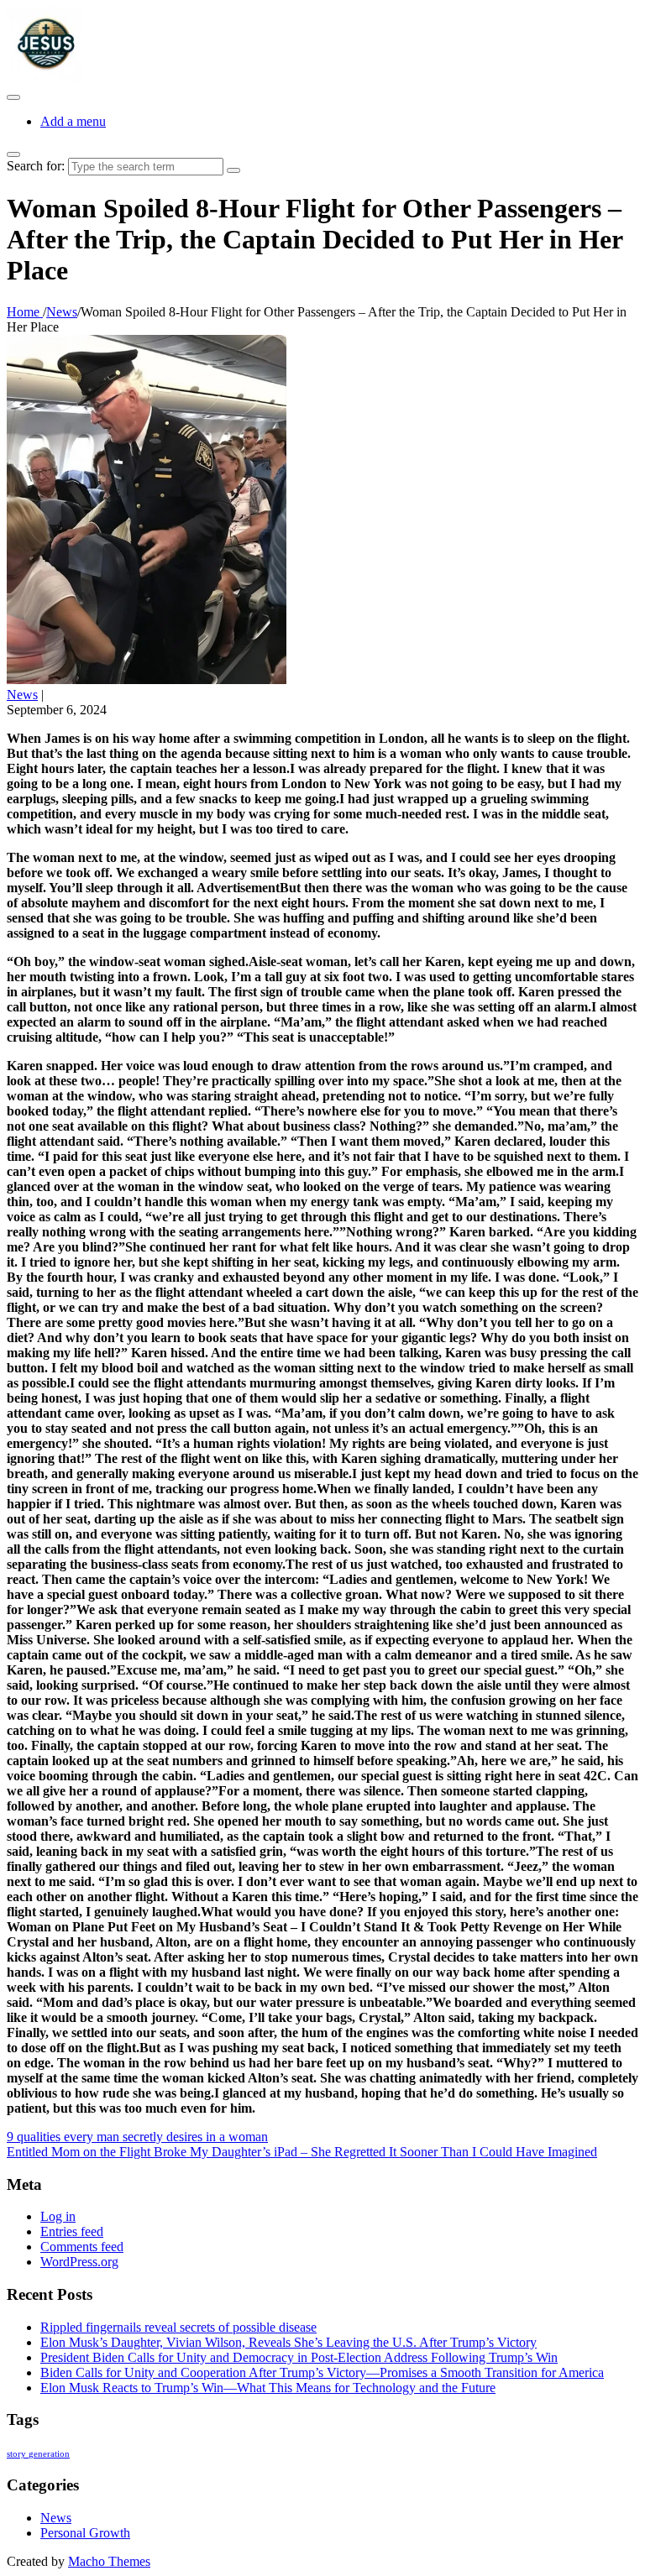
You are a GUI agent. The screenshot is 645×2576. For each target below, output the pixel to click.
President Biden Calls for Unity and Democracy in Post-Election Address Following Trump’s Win (299, 2357)
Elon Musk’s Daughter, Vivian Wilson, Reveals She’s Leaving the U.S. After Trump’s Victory (288, 2342)
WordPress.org (79, 2262)
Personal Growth (85, 2533)
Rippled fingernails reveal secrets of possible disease (178, 2327)
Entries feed (72, 2231)
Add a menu (73, 121)
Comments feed (82, 2247)
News (22, 695)
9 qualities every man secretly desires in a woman (137, 2137)
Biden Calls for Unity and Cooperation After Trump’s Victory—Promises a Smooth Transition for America (322, 2372)
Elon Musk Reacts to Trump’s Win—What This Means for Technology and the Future (268, 2388)
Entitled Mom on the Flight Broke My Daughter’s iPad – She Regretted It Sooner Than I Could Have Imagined (302, 2152)
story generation (38, 2454)
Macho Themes (109, 2561)
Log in (58, 2216)
